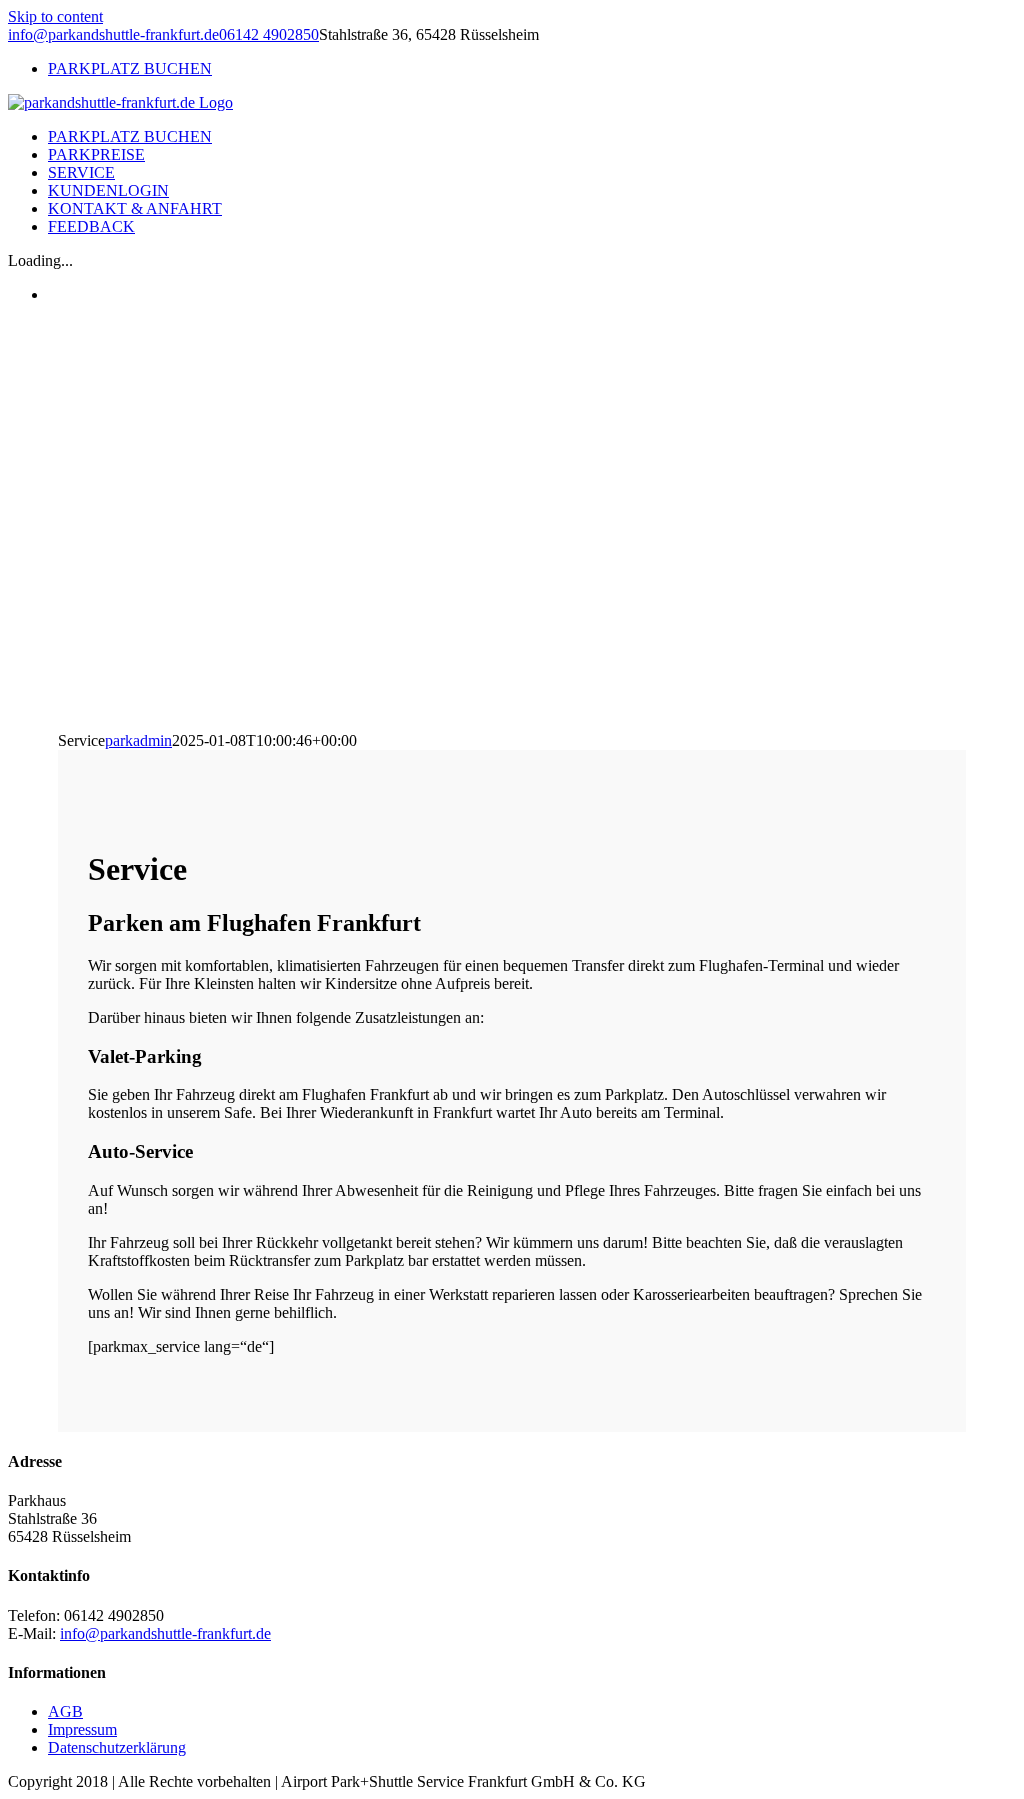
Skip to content (55, 16)
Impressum (82, 1729)
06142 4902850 (269, 34)
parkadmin (138, 740)
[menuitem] (532, 69)
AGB (65, 1711)
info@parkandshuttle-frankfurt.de (113, 34)
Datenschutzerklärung (117, 1747)
